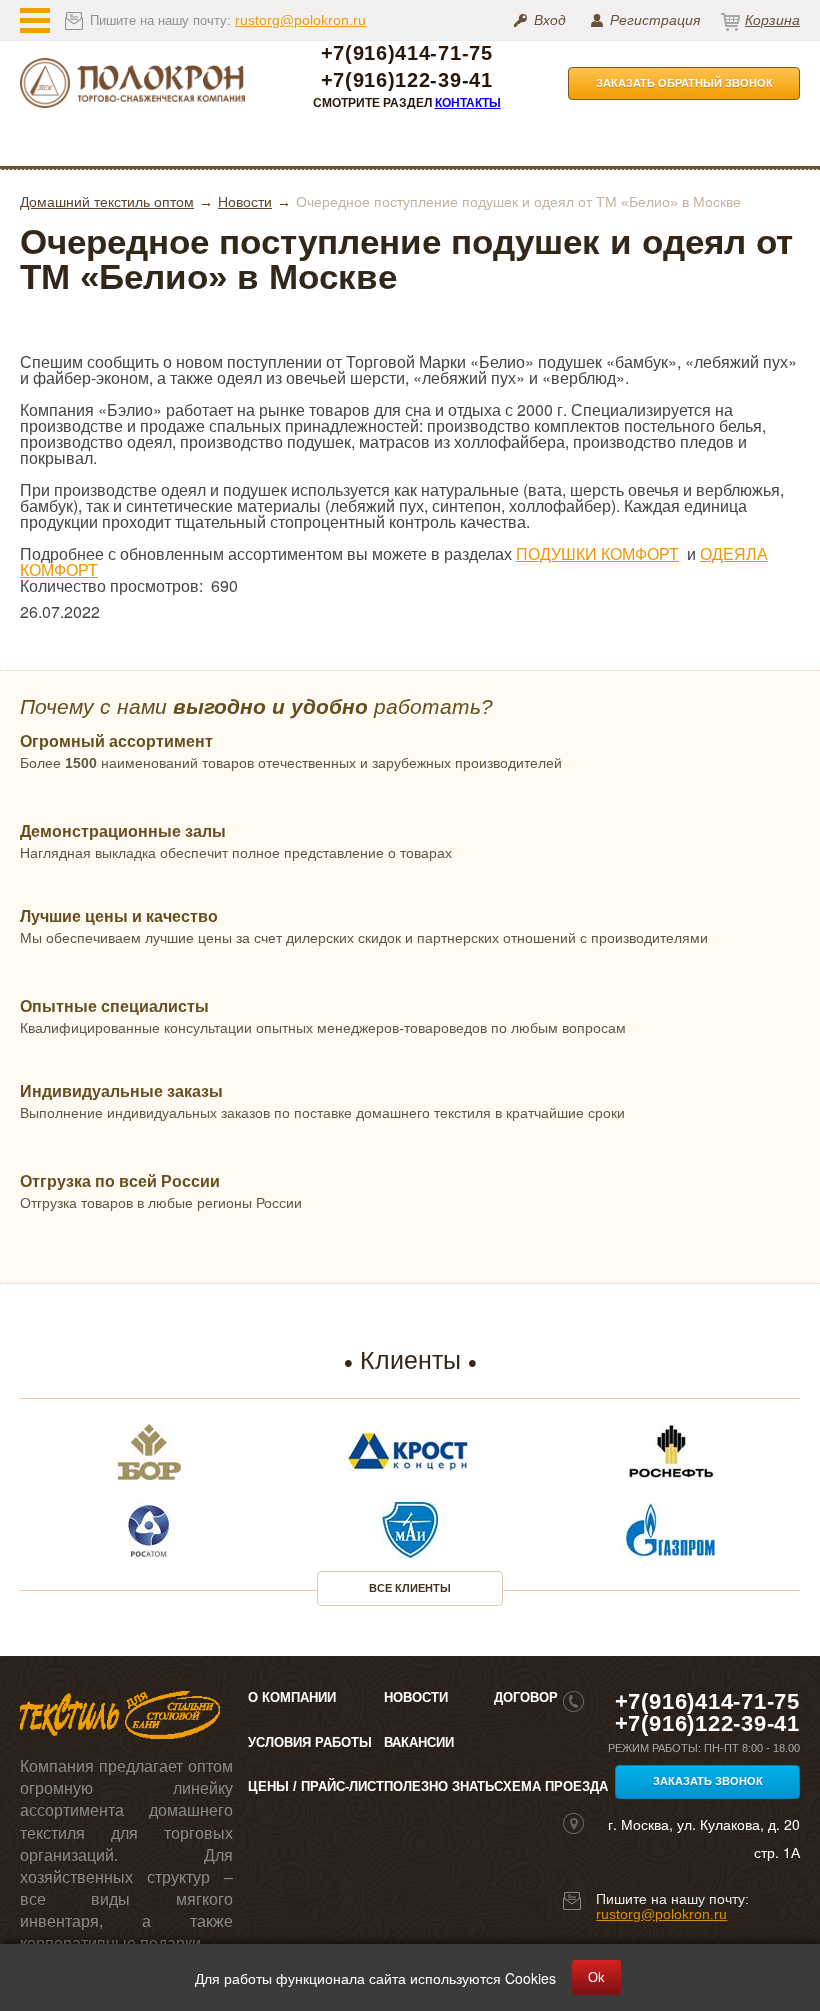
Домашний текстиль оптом (107, 202)
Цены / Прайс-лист (316, 1786)
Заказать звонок (708, 1781)
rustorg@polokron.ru (300, 20)
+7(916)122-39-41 (407, 80)
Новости (245, 202)
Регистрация (655, 20)
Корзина (772, 20)
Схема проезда (551, 1786)
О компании (292, 1697)
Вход (550, 20)
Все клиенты (410, 1588)
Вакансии (419, 1742)
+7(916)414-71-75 (407, 53)
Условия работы (310, 1742)
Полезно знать (439, 1786)
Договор (526, 1697)
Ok (596, 1977)
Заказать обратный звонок (684, 83)
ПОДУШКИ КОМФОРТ (597, 553)
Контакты (468, 103)
